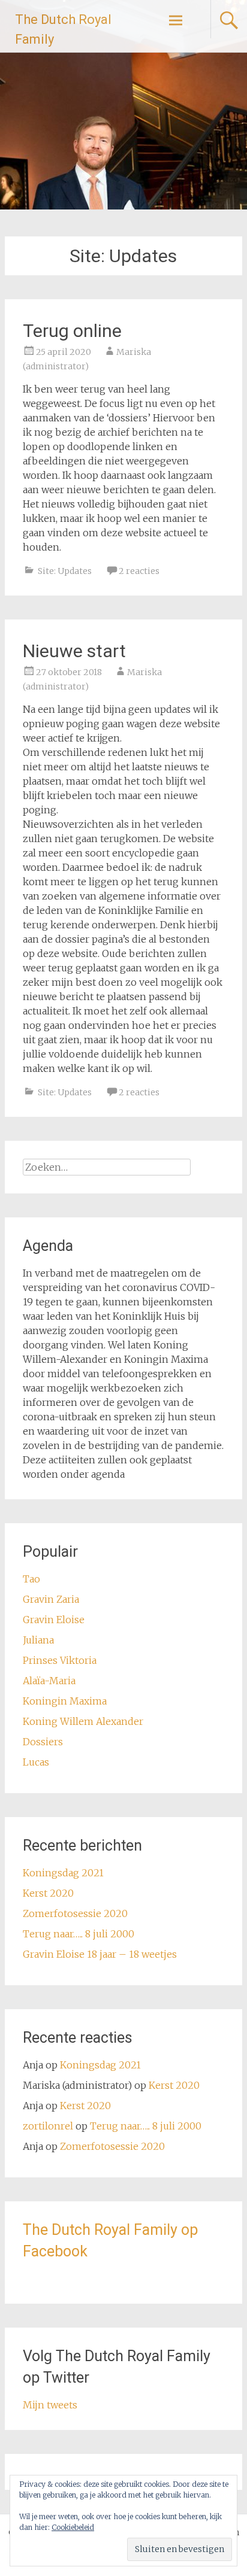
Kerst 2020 (48, 1893)
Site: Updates (65, 571)
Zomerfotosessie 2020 (75, 1913)
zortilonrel (48, 2126)
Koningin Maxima (65, 1701)
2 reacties (139, 571)
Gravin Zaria (51, 1599)
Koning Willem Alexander (83, 1721)
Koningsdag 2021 (63, 1873)
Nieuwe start (74, 651)
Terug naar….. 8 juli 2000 (79, 1934)
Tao (31, 1579)
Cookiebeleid (73, 2527)
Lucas (36, 1762)
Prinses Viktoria (60, 1660)
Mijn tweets (50, 2405)
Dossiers (43, 1742)
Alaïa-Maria (49, 1681)
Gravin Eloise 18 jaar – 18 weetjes (100, 1954)
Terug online (72, 331)
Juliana (38, 1640)
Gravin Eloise (54, 1620)
